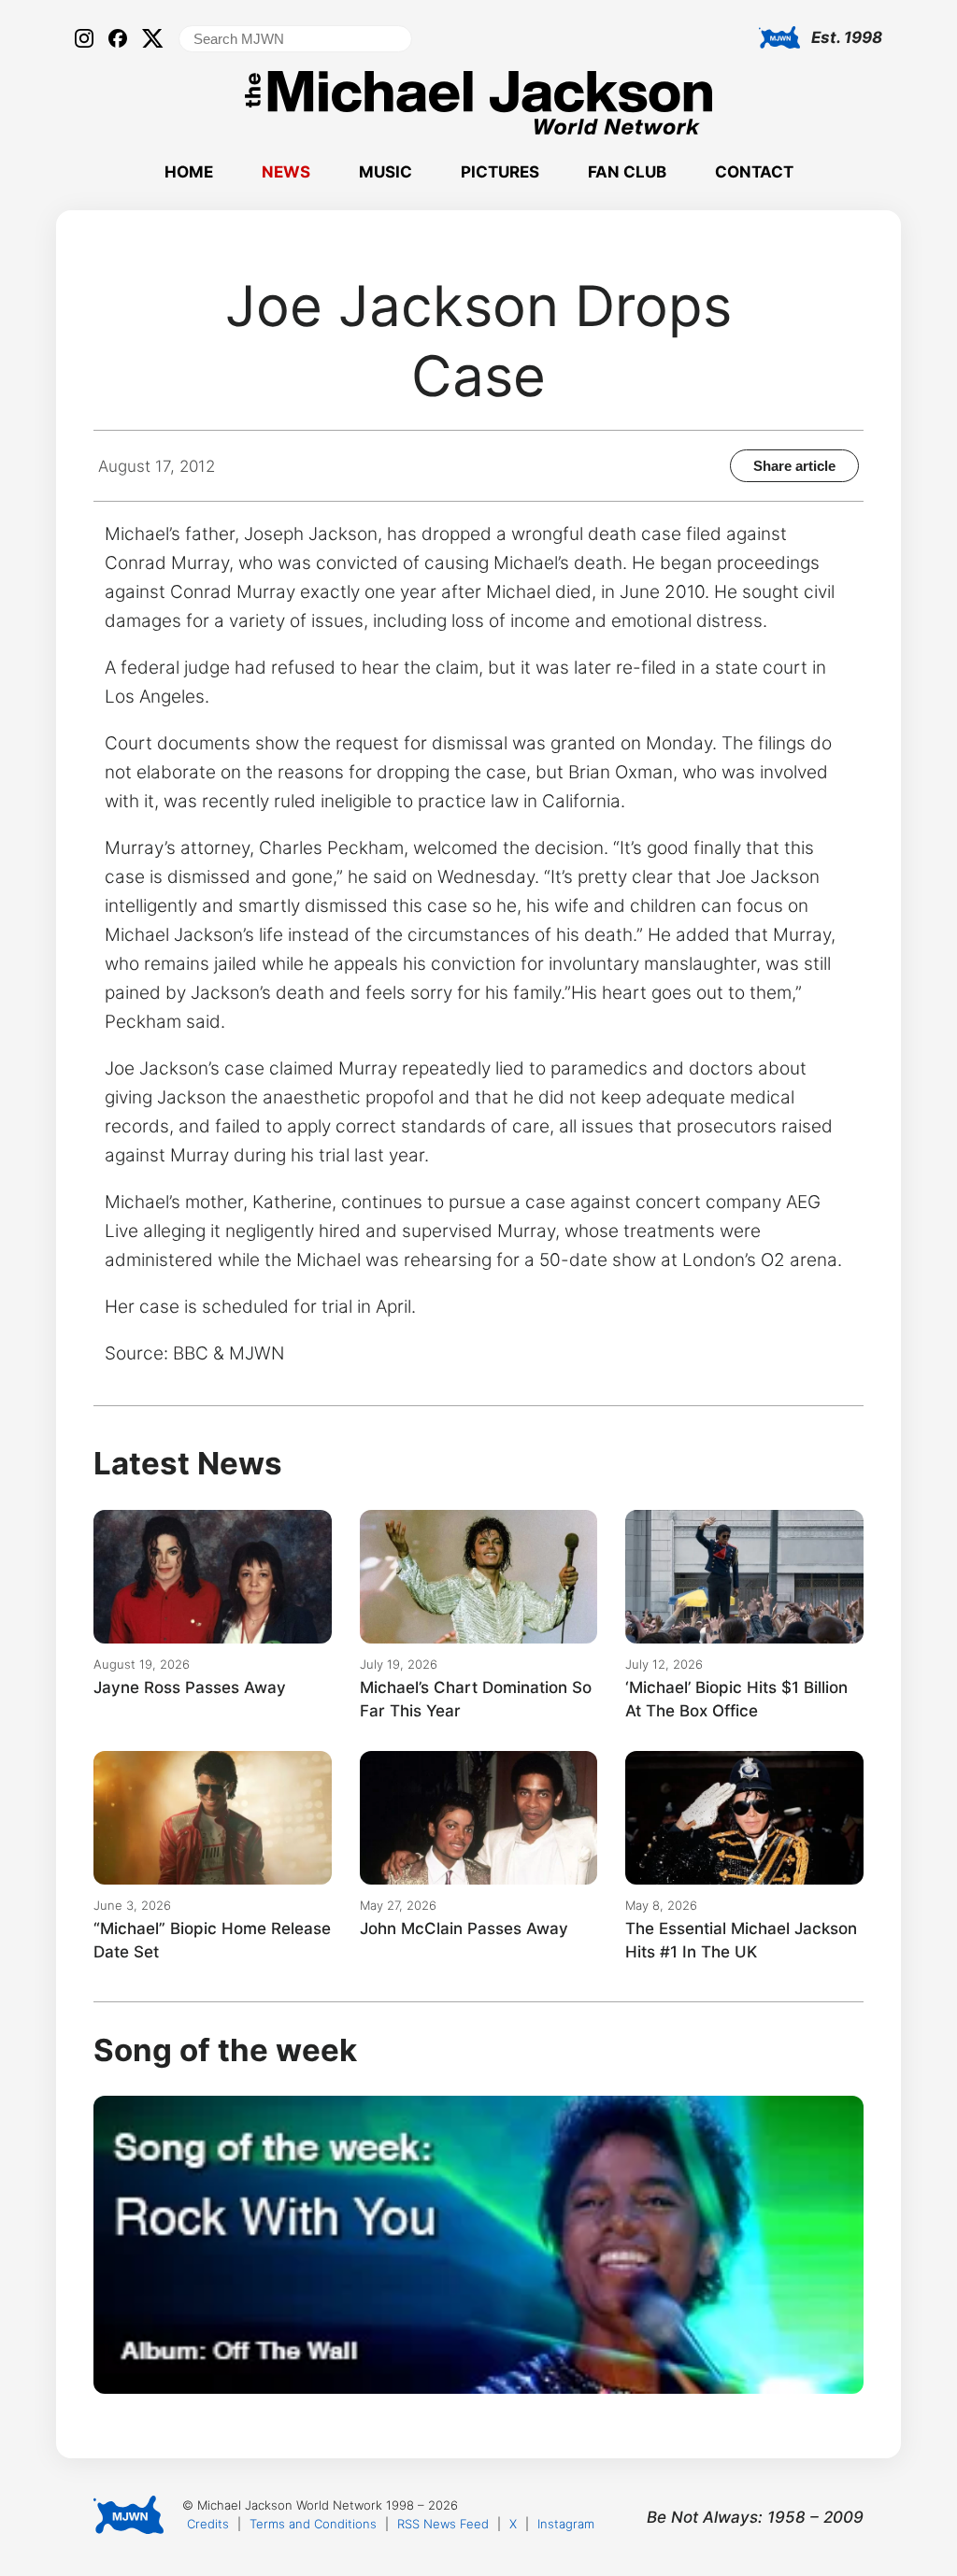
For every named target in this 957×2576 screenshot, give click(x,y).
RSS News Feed (443, 2524)
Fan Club (627, 172)
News (286, 172)
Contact (754, 172)
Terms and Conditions (313, 2524)
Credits (208, 2524)
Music (386, 172)
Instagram (566, 2524)
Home (189, 172)
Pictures (500, 172)
